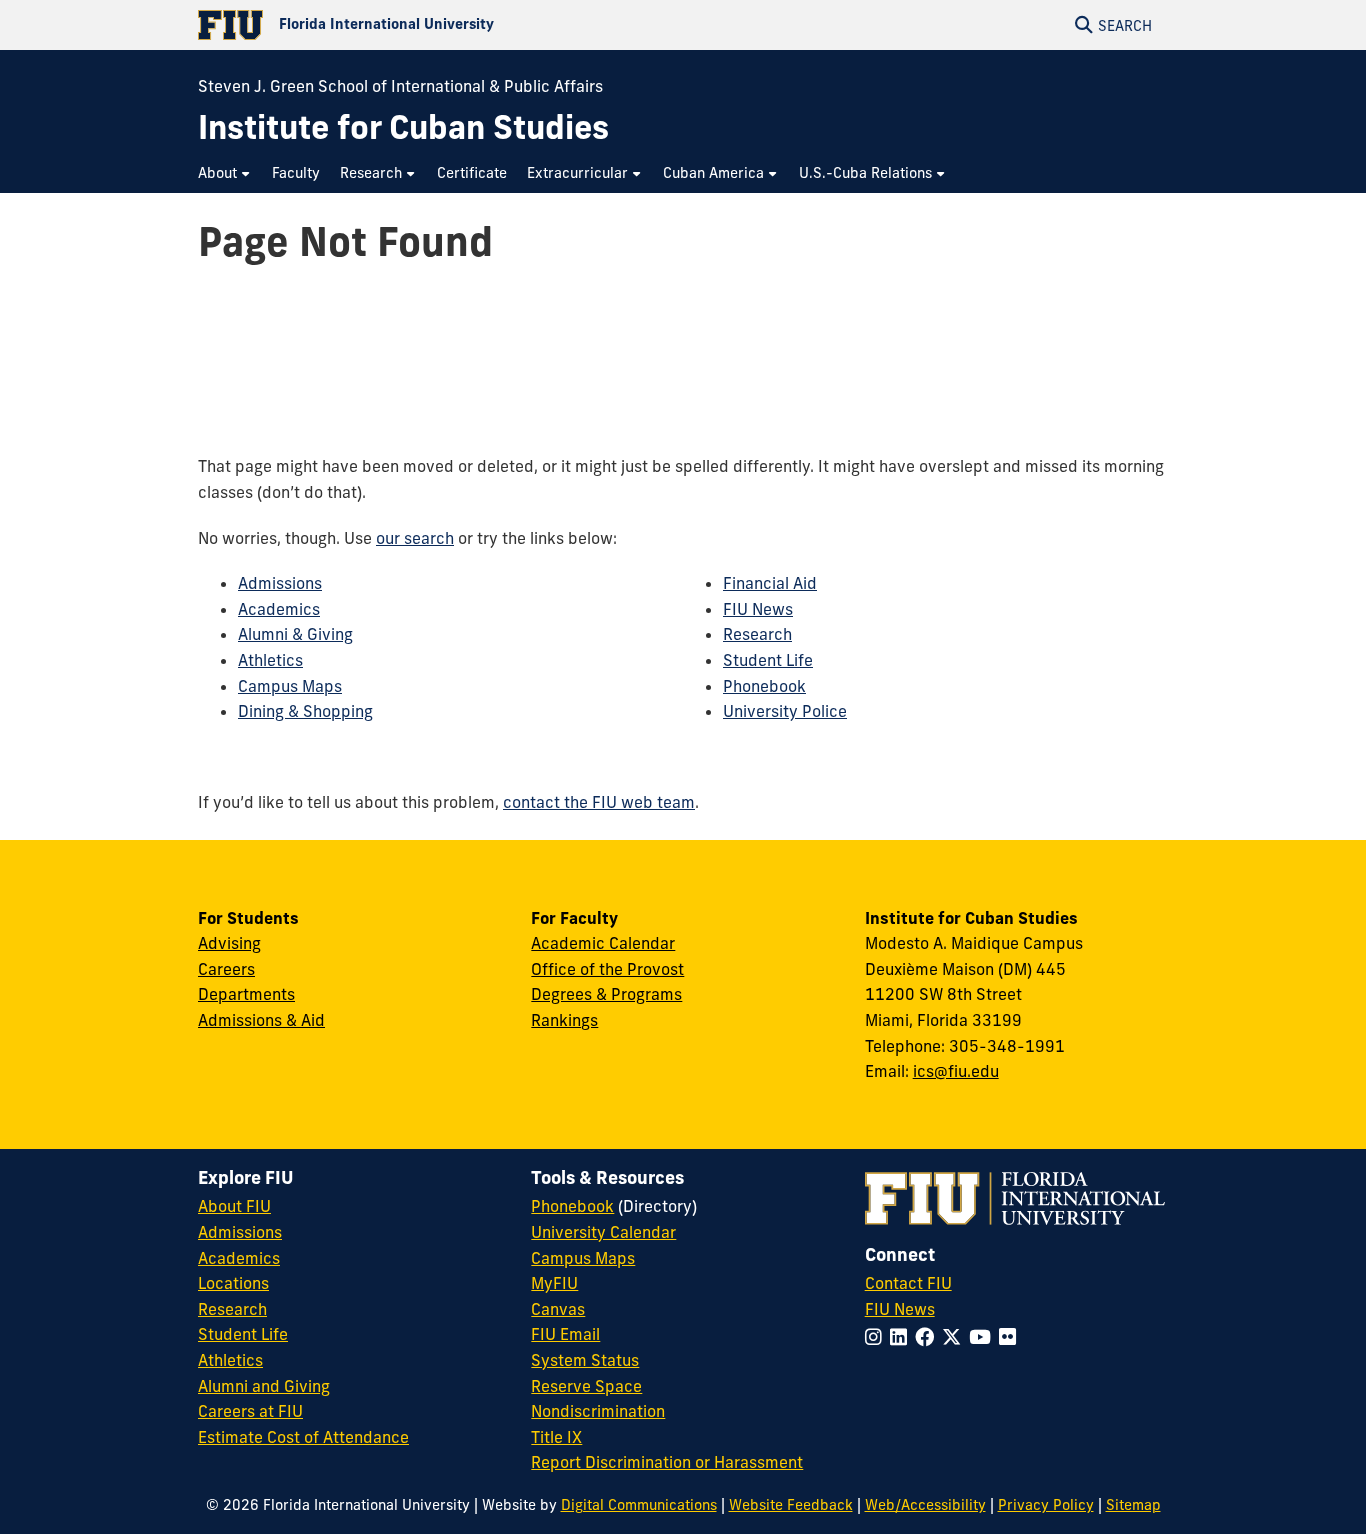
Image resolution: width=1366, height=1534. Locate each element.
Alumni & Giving (295, 634)
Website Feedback (791, 1505)
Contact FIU (908, 1283)
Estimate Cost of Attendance (303, 1437)
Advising (229, 943)
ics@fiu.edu (956, 1071)
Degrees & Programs (606, 994)
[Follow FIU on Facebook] (928, 1337)
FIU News (758, 609)
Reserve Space (586, 1386)
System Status (585, 1360)
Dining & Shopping (305, 711)
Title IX (556, 1437)
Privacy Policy (1046, 1505)
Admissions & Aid (261, 1020)
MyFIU (554, 1283)
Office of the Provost (607, 969)
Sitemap (1133, 1505)
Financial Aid (770, 583)
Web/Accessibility (925, 1505)
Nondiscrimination (598, 1411)
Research (757, 634)
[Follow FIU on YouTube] (984, 1337)
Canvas (558, 1309)
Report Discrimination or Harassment (667, 1462)
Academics (279, 609)
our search (415, 538)
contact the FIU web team (599, 802)
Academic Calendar (603, 943)
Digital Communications (639, 1505)
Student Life (768, 660)
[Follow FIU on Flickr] (1011, 1337)
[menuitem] (225, 173)
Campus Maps (290, 686)
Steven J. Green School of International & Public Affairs (400, 86)
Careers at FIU (250, 1411)
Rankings (564, 1020)
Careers (226, 969)
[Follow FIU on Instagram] (877, 1337)
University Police (785, 711)
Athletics (270, 660)
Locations (233, 1283)
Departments (246, 994)
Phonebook (764, 686)
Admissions (280, 583)
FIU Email (565, 1334)
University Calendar (603, 1232)
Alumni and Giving (264, 1386)
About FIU (234, 1206)
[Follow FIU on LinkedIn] (902, 1337)
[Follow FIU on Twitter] (955, 1337)
